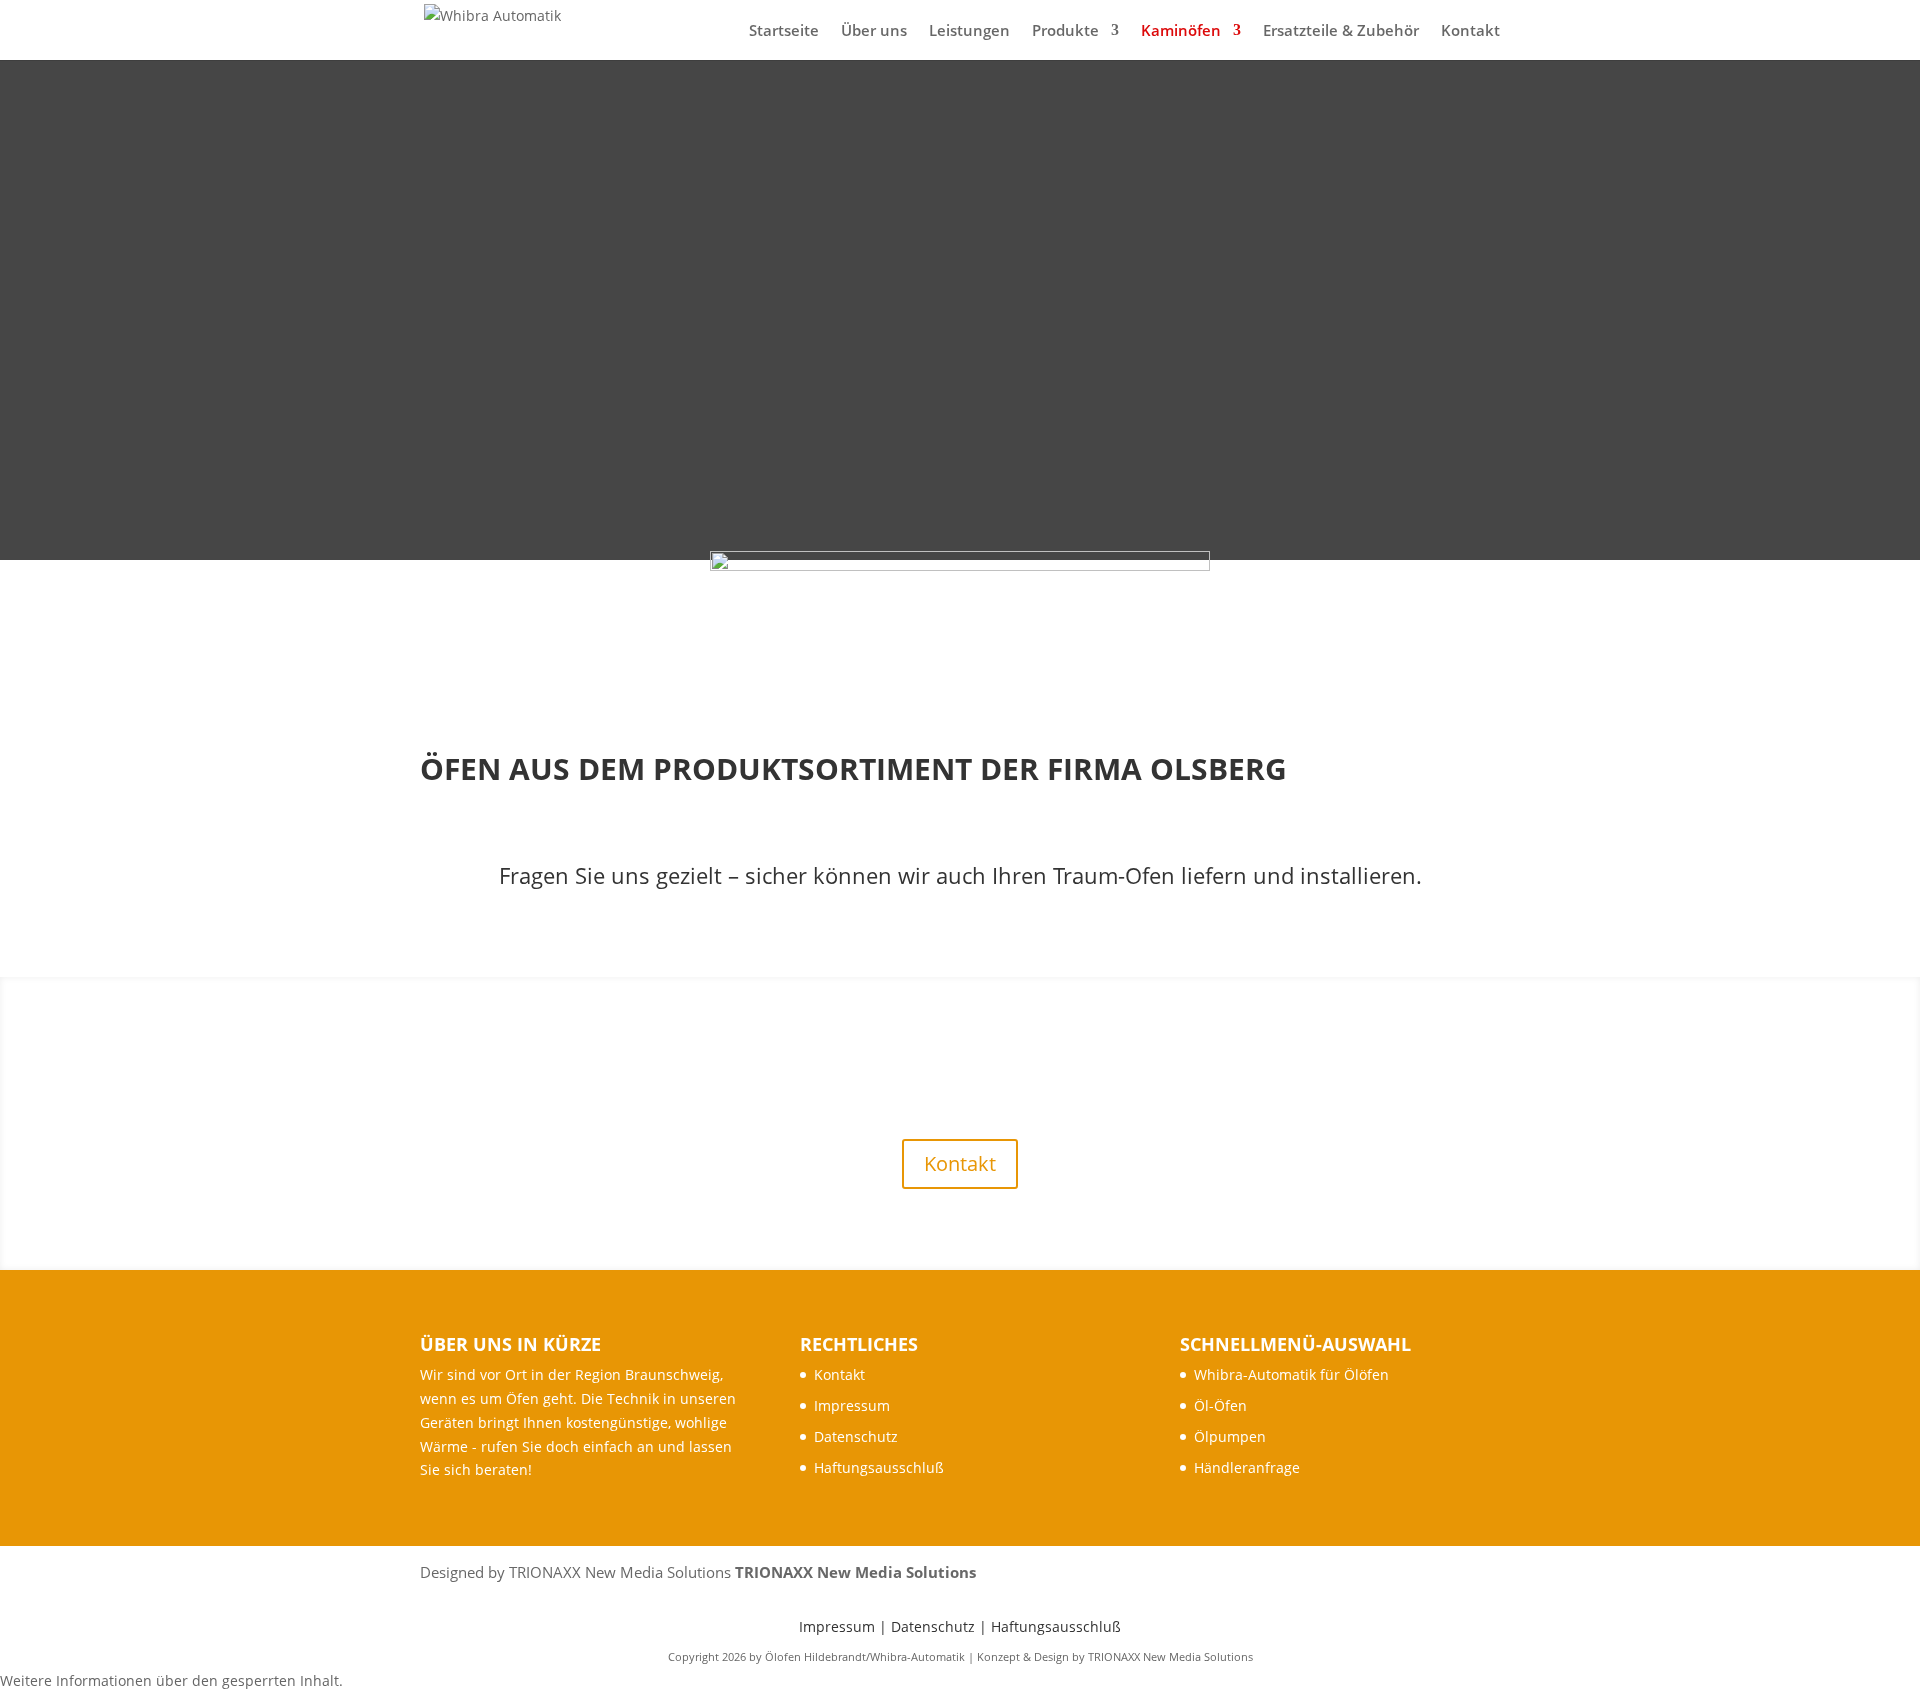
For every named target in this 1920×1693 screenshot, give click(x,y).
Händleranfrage (1247, 1467)
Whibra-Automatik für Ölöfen (1291, 1374)
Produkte (1065, 31)
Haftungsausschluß (879, 1467)
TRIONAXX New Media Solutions (855, 1572)
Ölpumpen (1230, 1436)
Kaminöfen (1181, 31)
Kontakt (1470, 31)
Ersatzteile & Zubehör (1341, 31)
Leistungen (969, 31)
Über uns (874, 31)
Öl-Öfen (1220, 1405)
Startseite (784, 31)
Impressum (852, 1405)
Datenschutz (856, 1436)
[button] (171, 1680)
